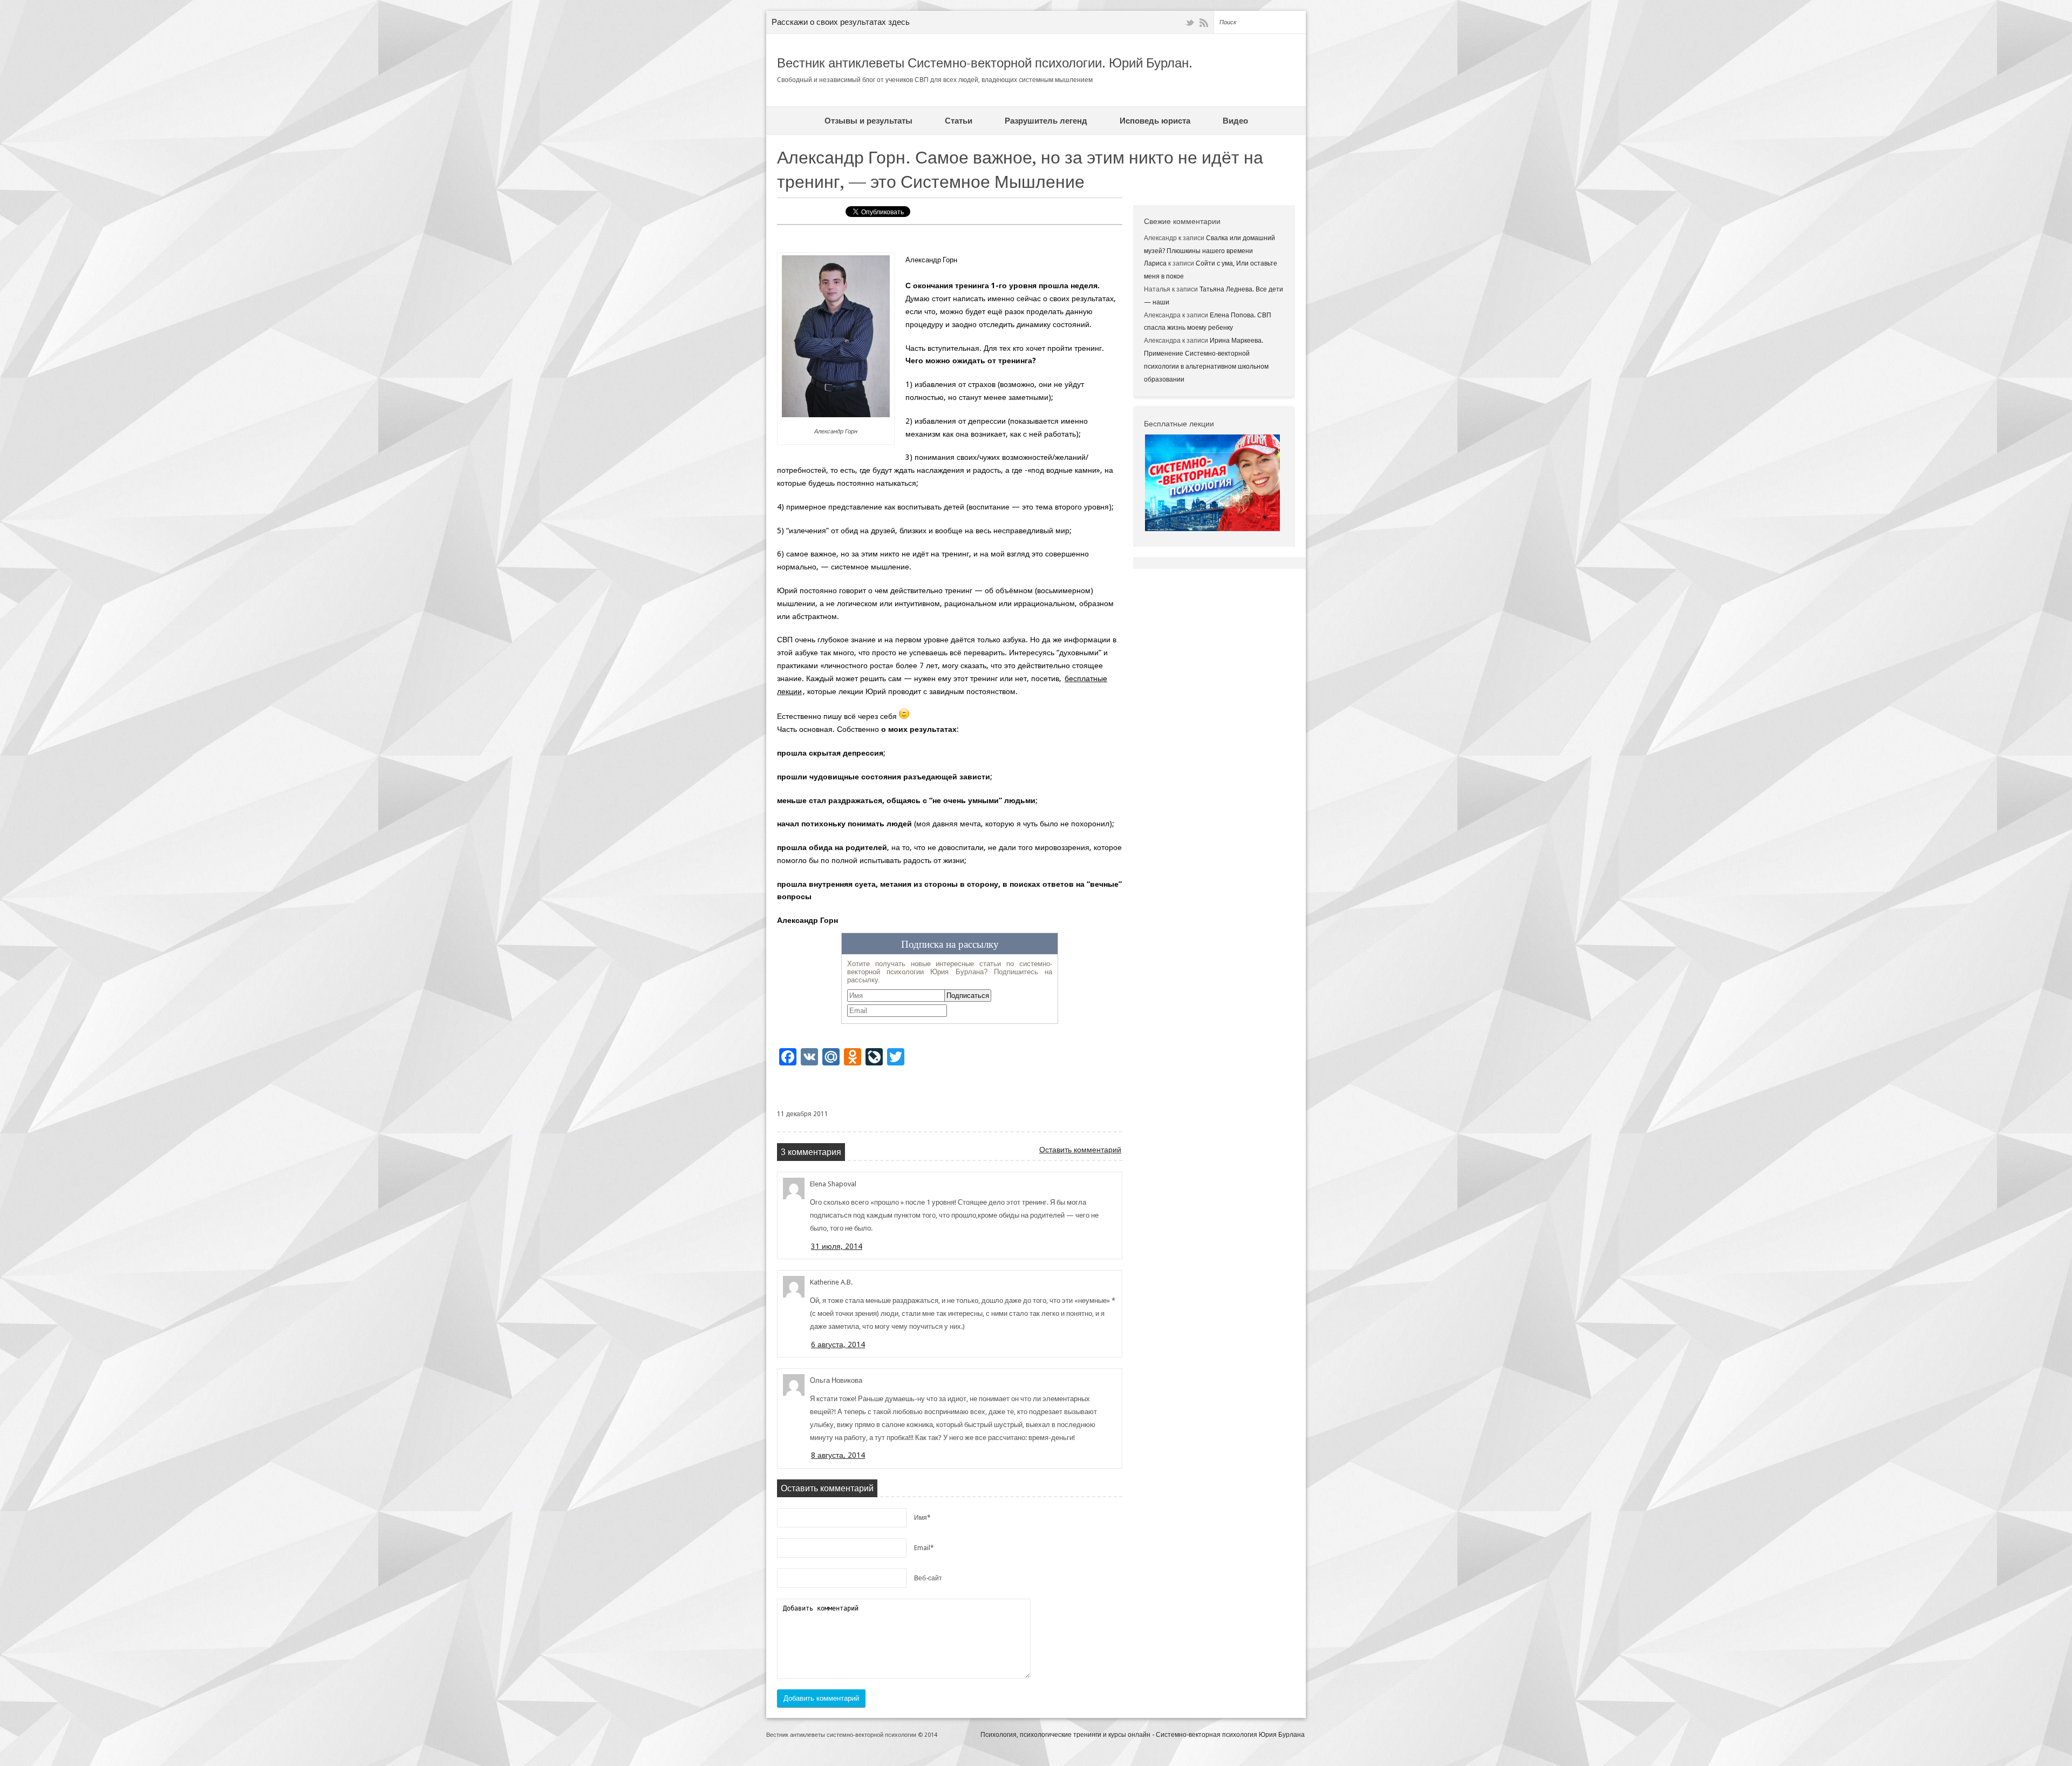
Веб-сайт (928, 1578)
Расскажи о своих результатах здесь (841, 22)
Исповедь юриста (1155, 121)
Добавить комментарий (821, 1698)
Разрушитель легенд (1046, 121)
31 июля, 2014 (837, 1246)
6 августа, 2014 (838, 1344)
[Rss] (1204, 23)
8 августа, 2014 (838, 1455)
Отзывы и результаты (868, 121)
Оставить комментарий (1080, 1150)
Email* (924, 1548)
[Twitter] (1190, 23)
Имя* (922, 1518)
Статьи (959, 121)
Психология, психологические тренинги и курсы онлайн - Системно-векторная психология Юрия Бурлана (1143, 1735)
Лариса (1155, 263)
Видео (1235, 121)
